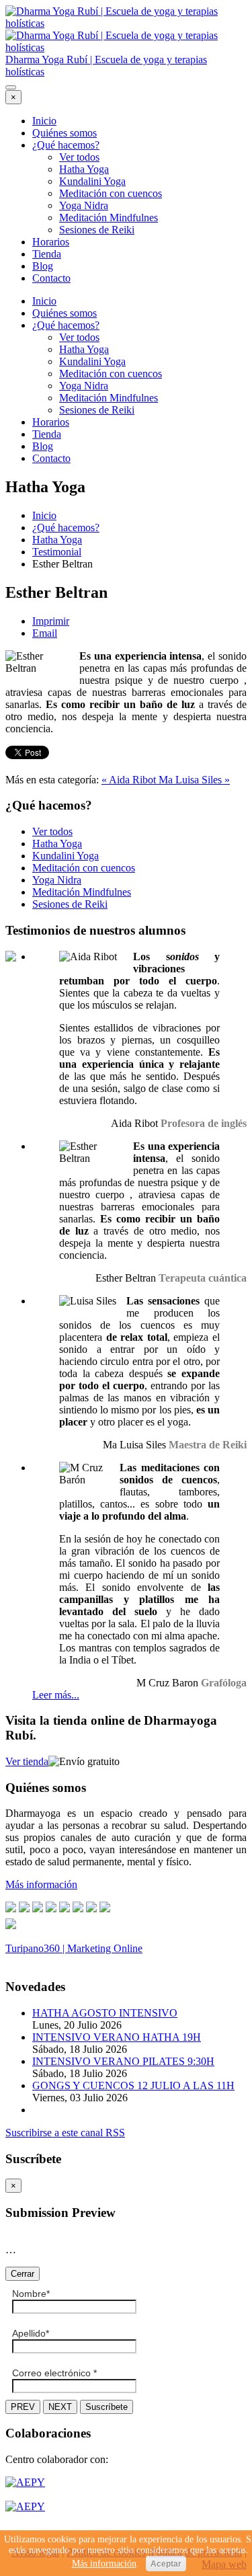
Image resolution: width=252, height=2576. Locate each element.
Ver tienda (27, 1761)
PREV (23, 2407)
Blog (43, 266)
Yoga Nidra (84, 205)
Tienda (47, 254)
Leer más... (56, 1695)
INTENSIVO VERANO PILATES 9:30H (123, 2061)
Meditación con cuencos (111, 193)
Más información (104, 2564)
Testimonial (57, 552)
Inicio (44, 121)
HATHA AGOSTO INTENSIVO (105, 2013)
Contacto (51, 278)
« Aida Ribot (130, 780)
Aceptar (166, 2564)
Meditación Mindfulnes (109, 218)
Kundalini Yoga (92, 181)
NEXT (60, 2407)
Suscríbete (107, 2407)
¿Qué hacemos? (66, 145)
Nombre (31, 2294)
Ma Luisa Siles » (194, 780)
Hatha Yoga (84, 169)
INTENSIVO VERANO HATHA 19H (117, 2037)
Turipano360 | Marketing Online (74, 1948)
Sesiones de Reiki (97, 230)
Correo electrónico (54, 2373)
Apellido (31, 2333)
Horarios (51, 242)
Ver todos (79, 157)
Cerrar (23, 2274)
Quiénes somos (65, 133)
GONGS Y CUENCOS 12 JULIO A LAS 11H (133, 2085)
